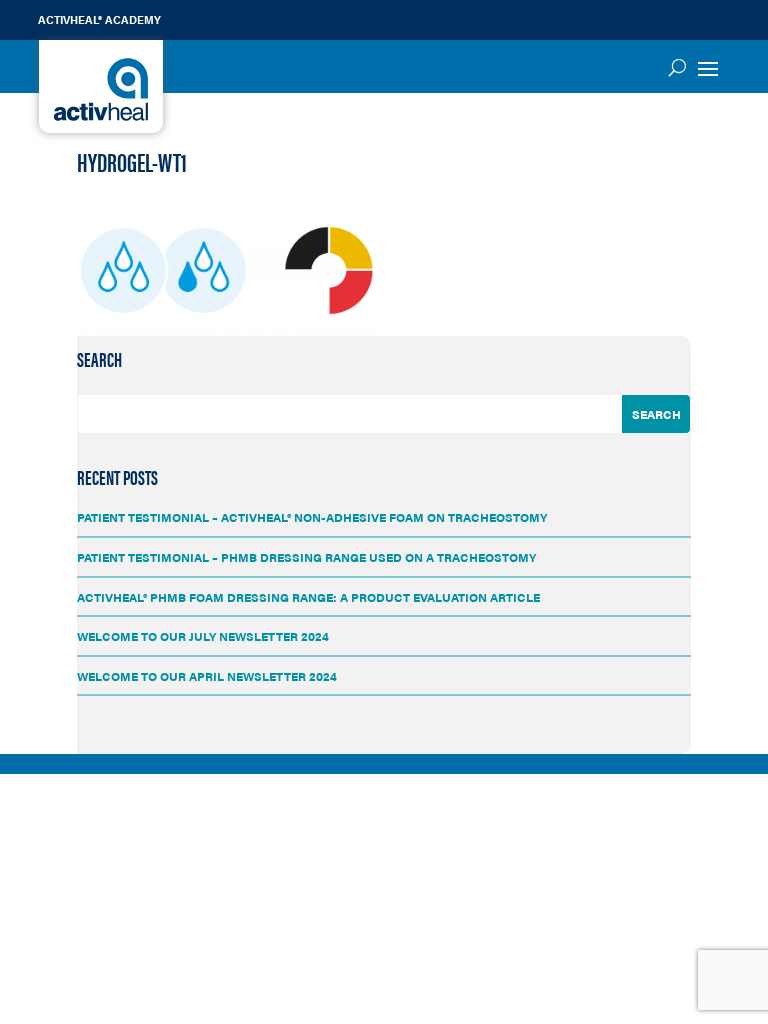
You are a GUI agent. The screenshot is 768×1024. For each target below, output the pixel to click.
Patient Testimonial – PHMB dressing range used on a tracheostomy (306, 557)
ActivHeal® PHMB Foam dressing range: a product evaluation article (308, 597)
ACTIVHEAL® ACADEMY (99, 19)
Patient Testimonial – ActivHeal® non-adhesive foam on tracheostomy (312, 517)
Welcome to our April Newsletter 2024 (207, 676)
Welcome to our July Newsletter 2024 (203, 636)
